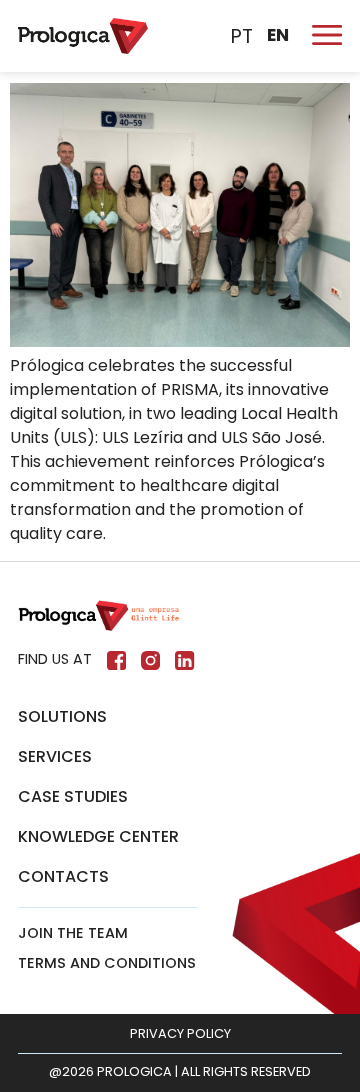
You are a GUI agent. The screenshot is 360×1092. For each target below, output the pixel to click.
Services (55, 756)
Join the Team (73, 933)
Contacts (63, 876)
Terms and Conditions (107, 963)
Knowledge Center (98, 836)
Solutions (62, 716)
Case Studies (73, 796)
